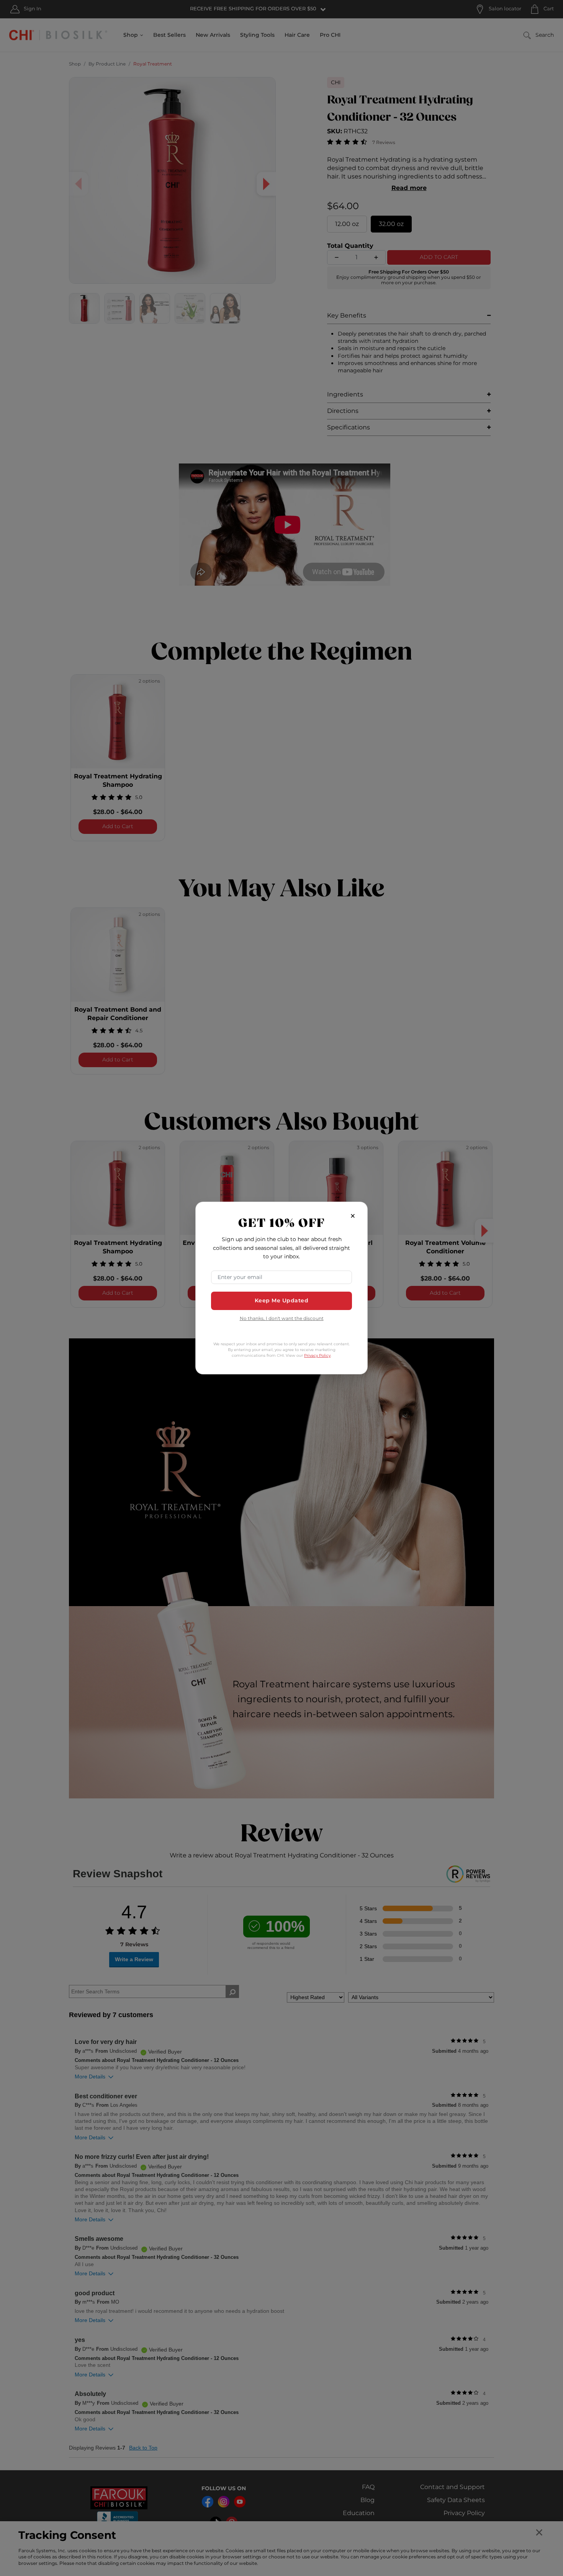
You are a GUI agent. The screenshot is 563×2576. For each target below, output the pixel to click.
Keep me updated (282, 1301)
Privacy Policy (317, 1356)
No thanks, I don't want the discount (282, 1319)
